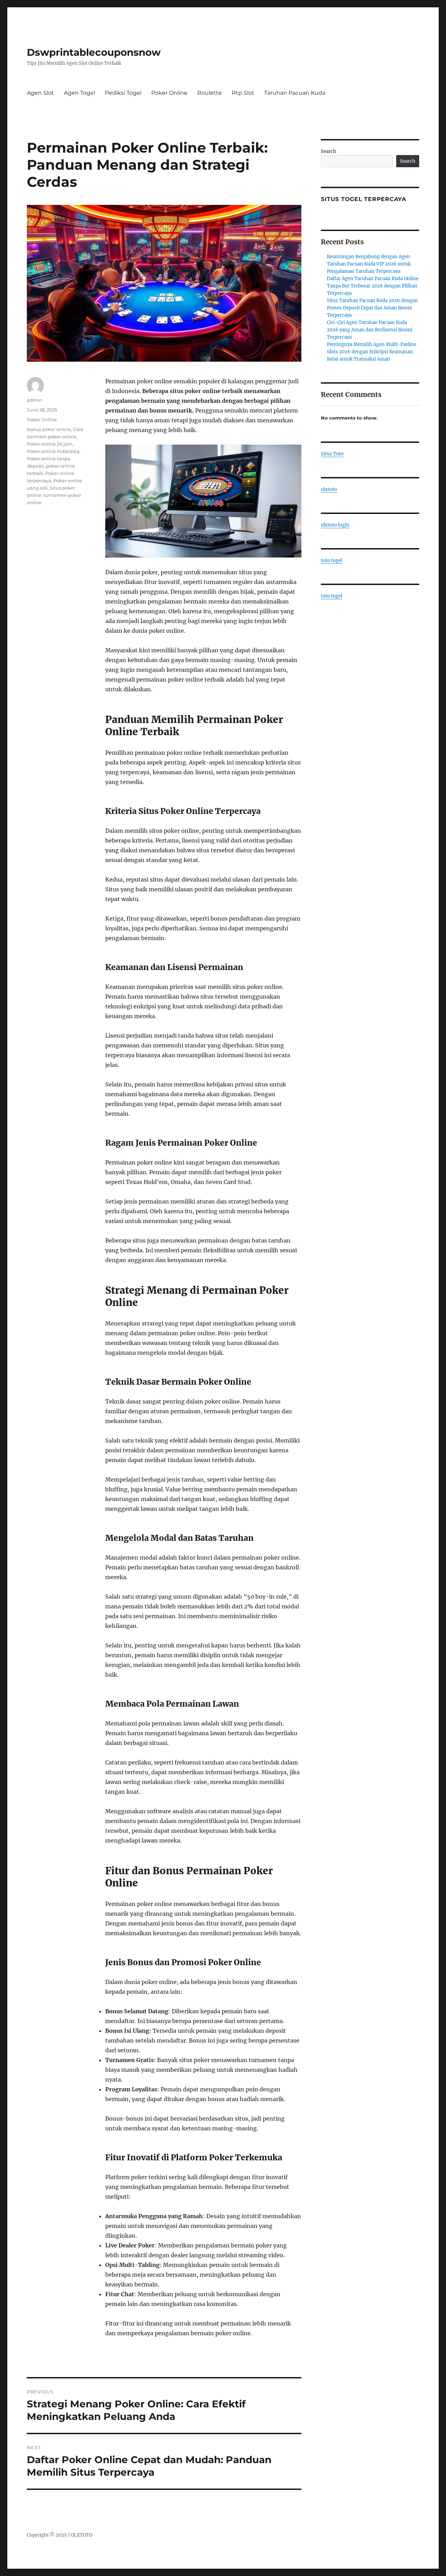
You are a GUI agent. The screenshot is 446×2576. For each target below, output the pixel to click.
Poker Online (169, 93)
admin (34, 400)
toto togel (332, 560)
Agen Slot (40, 93)
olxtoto (329, 489)
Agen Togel (79, 93)
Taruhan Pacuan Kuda (295, 93)
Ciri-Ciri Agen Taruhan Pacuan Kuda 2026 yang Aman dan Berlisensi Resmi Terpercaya (370, 330)
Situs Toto (332, 454)
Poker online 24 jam (50, 444)
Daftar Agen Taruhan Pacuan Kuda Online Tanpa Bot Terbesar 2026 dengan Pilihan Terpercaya (373, 286)
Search (329, 151)
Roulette (210, 93)
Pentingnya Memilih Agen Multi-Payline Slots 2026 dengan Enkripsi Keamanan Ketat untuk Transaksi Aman (372, 352)
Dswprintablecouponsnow (94, 52)
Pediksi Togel (123, 93)
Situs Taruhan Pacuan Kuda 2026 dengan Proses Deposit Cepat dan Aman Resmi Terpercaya (372, 308)
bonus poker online (49, 429)
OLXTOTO (82, 2535)
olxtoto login (335, 525)
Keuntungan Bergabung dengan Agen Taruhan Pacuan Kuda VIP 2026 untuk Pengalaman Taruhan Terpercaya (369, 264)
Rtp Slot (243, 93)
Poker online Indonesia (53, 451)
